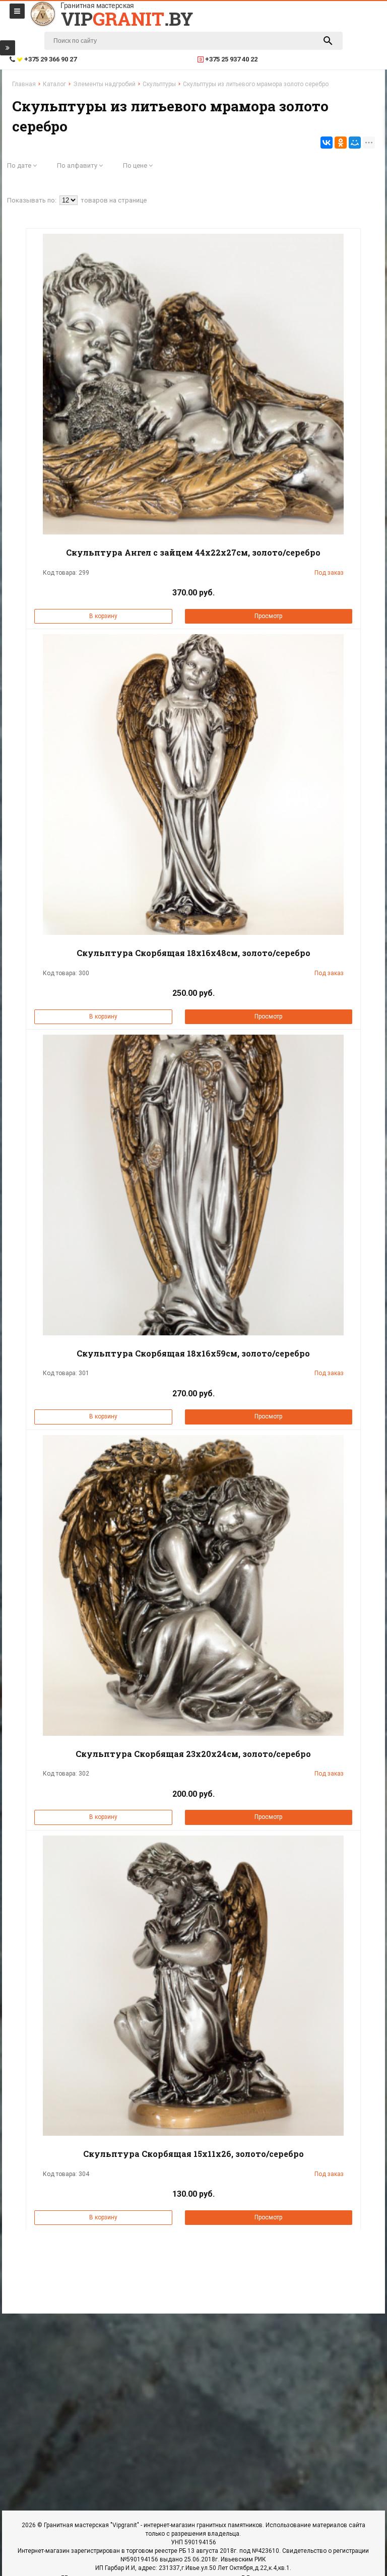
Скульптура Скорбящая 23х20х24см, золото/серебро (193, 1754)
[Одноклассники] (341, 143)
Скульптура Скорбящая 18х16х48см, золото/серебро (193, 953)
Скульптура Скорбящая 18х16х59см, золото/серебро (193, 1353)
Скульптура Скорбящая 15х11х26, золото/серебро (193, 2154)
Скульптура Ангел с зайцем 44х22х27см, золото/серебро (193, 552)
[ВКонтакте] (327, 143)
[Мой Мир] (355, 143)
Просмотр (268, 616)
